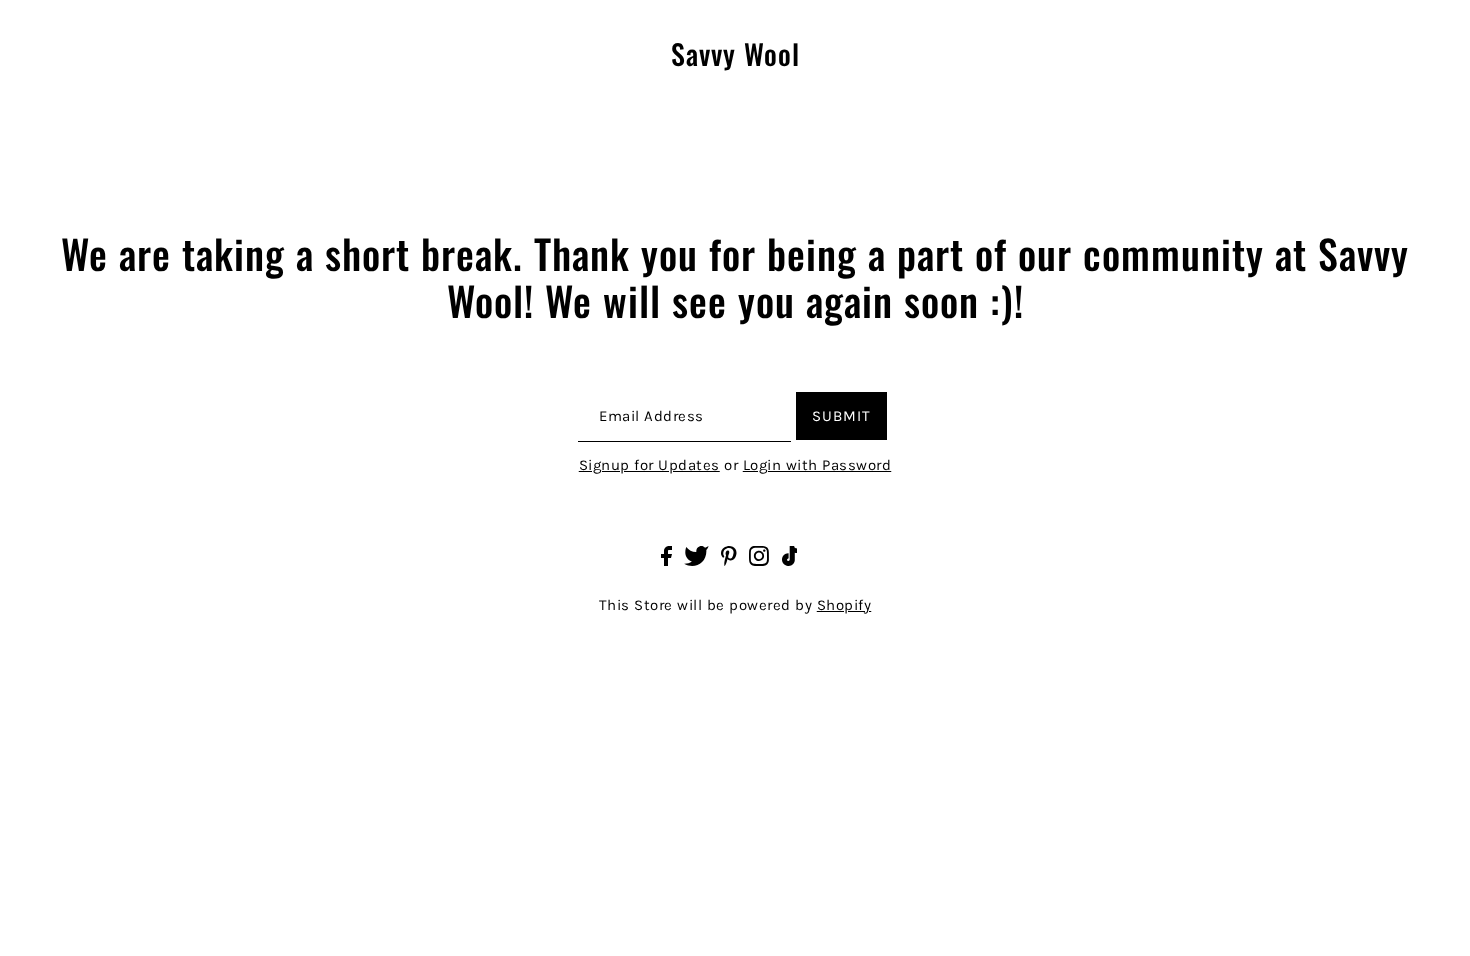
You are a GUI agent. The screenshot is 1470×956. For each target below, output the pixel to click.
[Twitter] (696, 554)
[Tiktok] (790, 554)
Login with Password (817, 465)
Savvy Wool (735, 54)
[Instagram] (759, 554)
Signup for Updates (649, 465)
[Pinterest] (729, 554)
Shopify (844, 605)
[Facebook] (666, 554)
